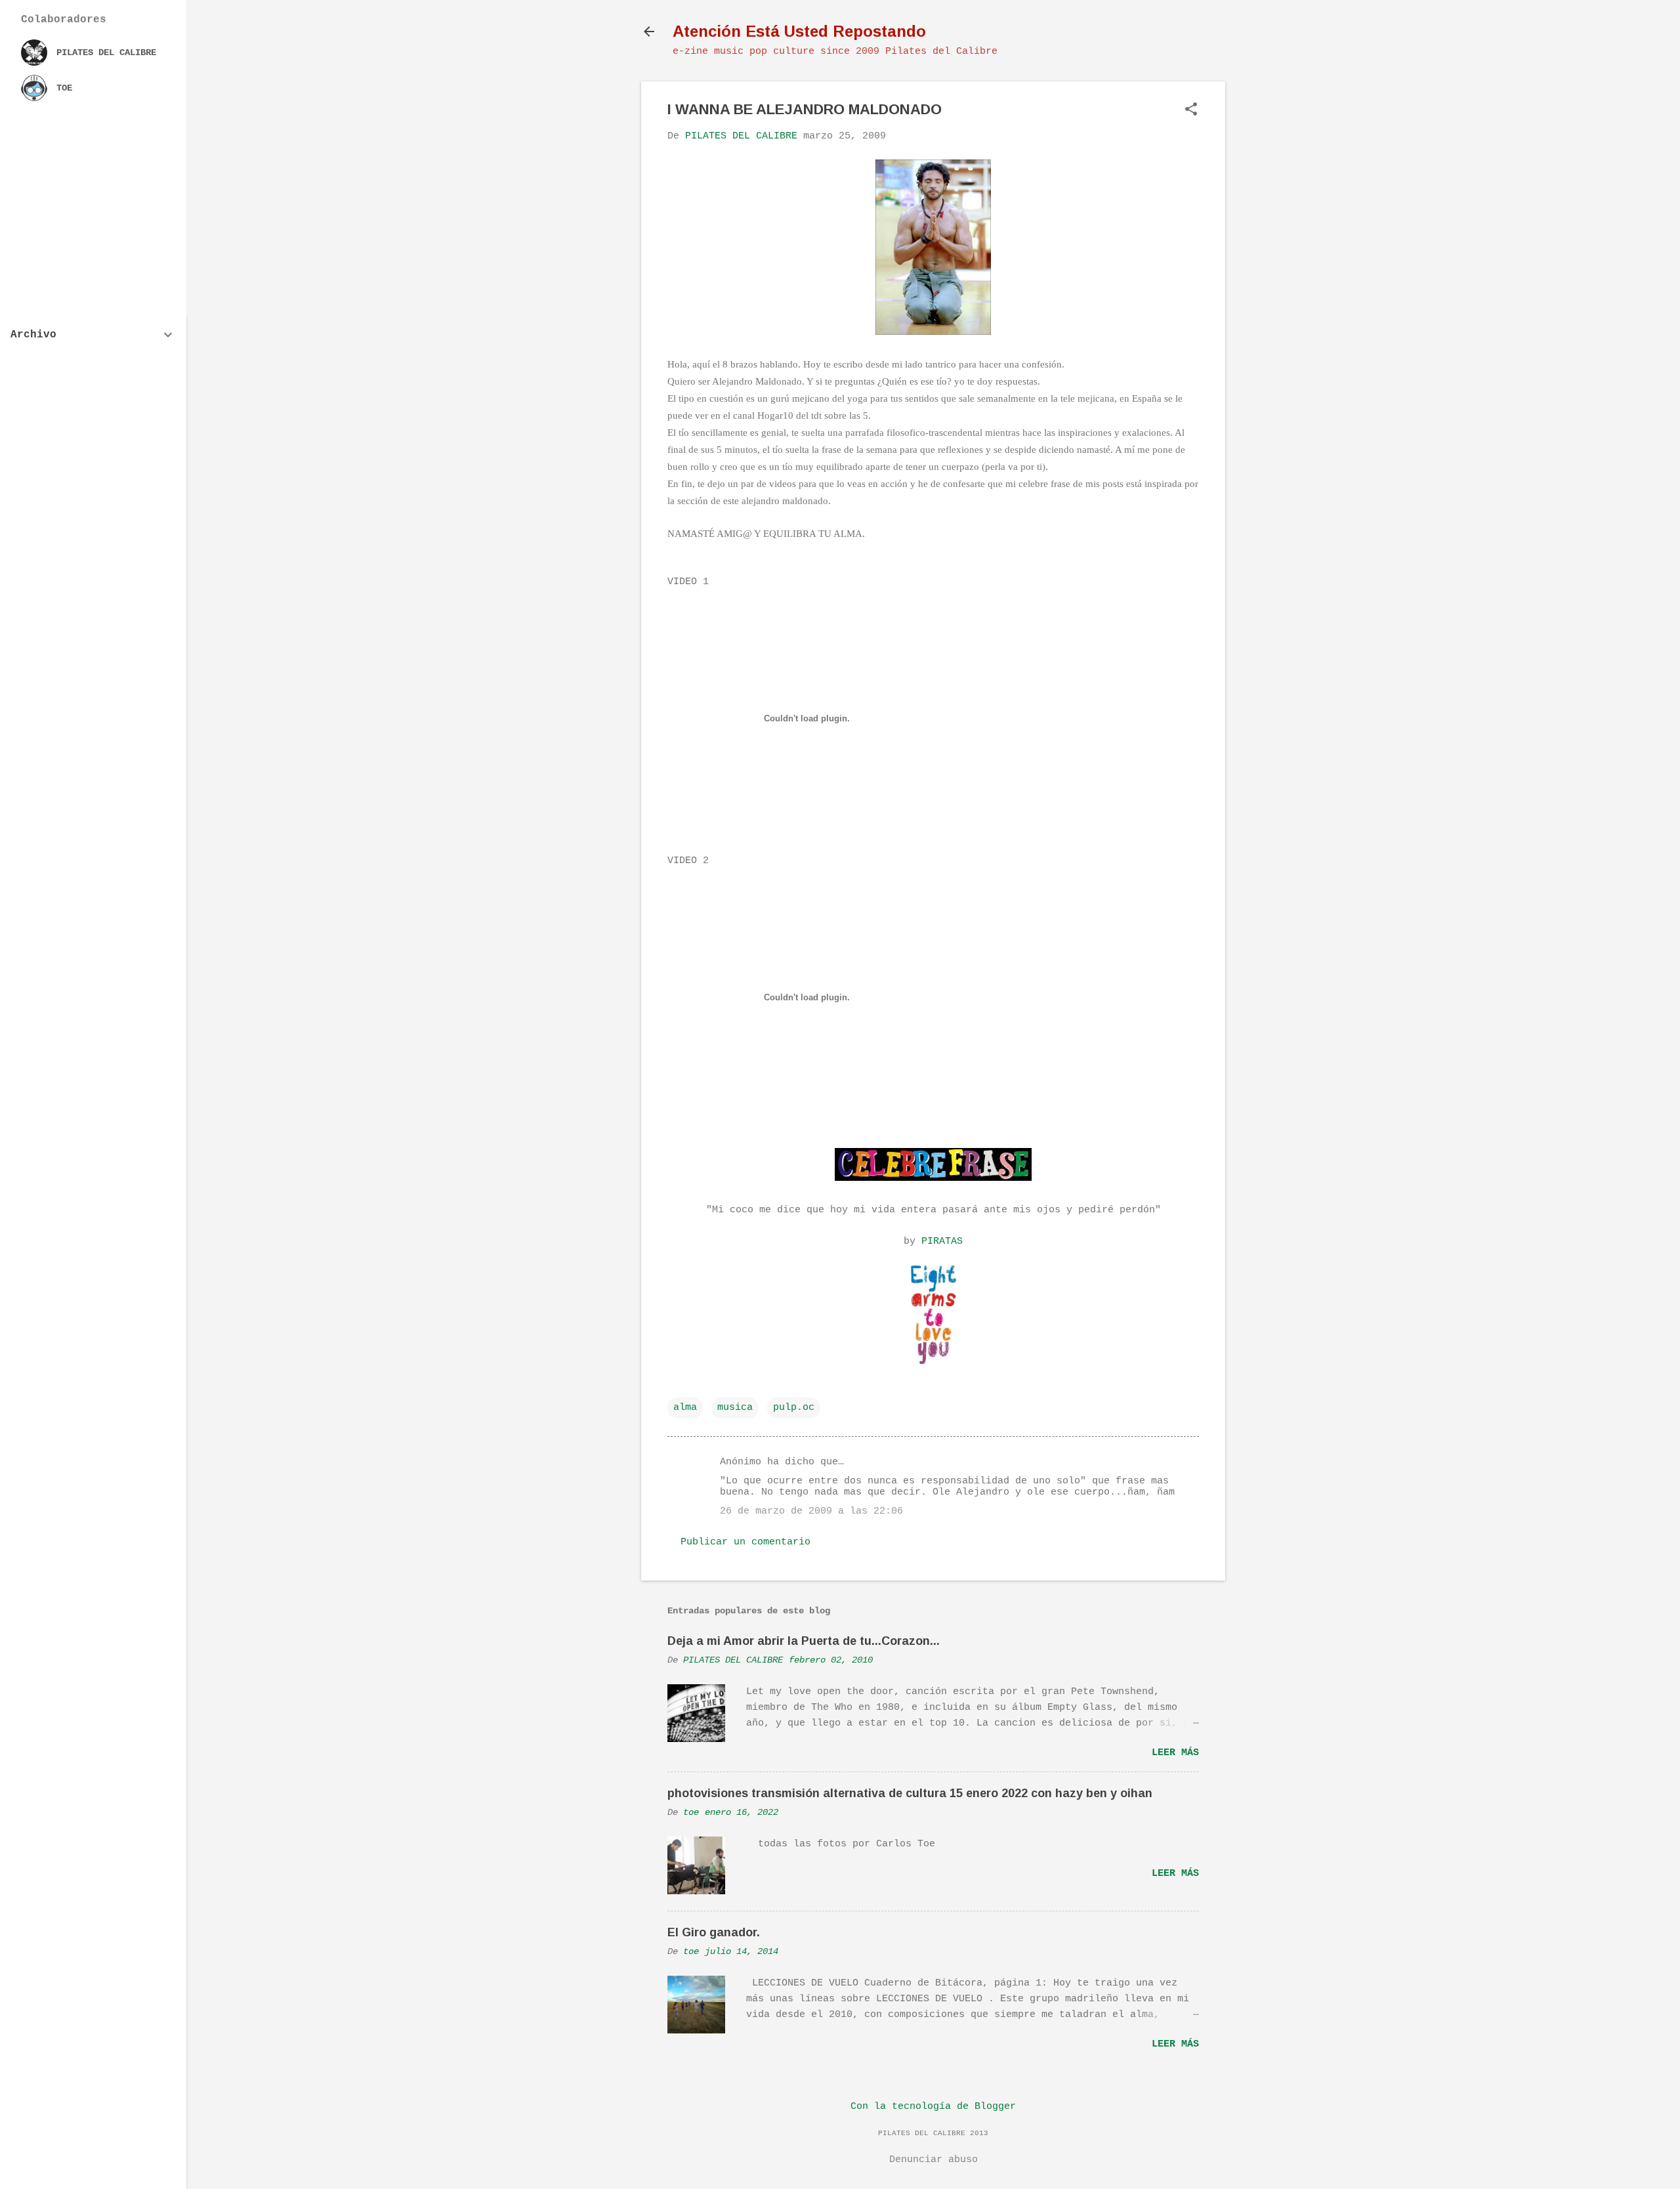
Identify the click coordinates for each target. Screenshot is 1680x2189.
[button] (1191, 111)
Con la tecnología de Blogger (933, 2107)
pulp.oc (794, 1408)
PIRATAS (942, 1242)
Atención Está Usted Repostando (799, 31)
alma (685, 1408)
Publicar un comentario (745, 1542)
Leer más (1175, 1753)
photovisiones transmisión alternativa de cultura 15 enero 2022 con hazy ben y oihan (910, 1793)
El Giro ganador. (714, 1932)
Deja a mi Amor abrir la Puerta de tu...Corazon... (804, 1641)
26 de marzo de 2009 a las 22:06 (811, 1511)
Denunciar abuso (934, 2160)
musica (735, 1408)
